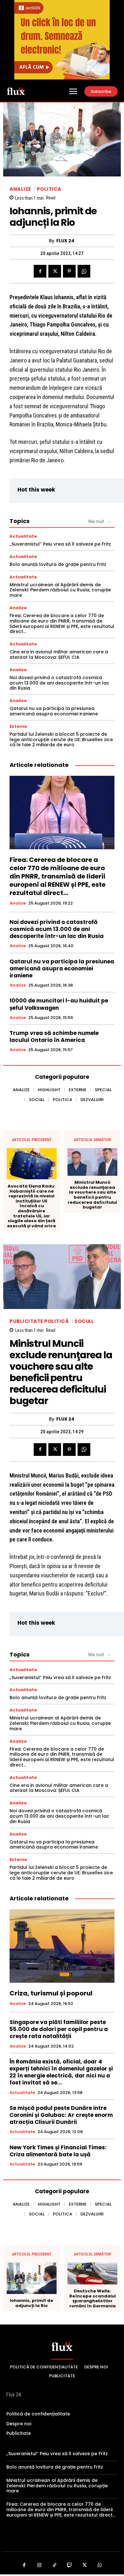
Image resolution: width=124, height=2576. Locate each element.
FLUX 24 (65, 241)
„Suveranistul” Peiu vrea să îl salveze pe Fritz (60, 544)
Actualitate (23, 536)
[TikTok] (55, 2566)
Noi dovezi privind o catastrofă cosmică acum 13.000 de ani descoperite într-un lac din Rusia (59, 683)
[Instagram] (39, 2566)
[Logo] (16, 91)
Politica (49, 189)
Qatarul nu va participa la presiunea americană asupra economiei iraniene (54, 711)
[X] (55, 271)
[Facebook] (40, 271)
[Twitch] (70, 2566)
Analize (20, 189)
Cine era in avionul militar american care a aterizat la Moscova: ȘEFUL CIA (59, 654)
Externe (18, 726)
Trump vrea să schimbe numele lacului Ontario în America (54, 1037)
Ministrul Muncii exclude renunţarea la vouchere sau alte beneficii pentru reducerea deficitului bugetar (92, 1195)
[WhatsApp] (84, 271)
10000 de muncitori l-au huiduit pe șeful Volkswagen (59, 1004)
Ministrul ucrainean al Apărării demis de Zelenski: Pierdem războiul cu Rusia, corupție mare (60, 590)
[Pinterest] (69, 271)
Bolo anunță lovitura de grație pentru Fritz (58, 564)
